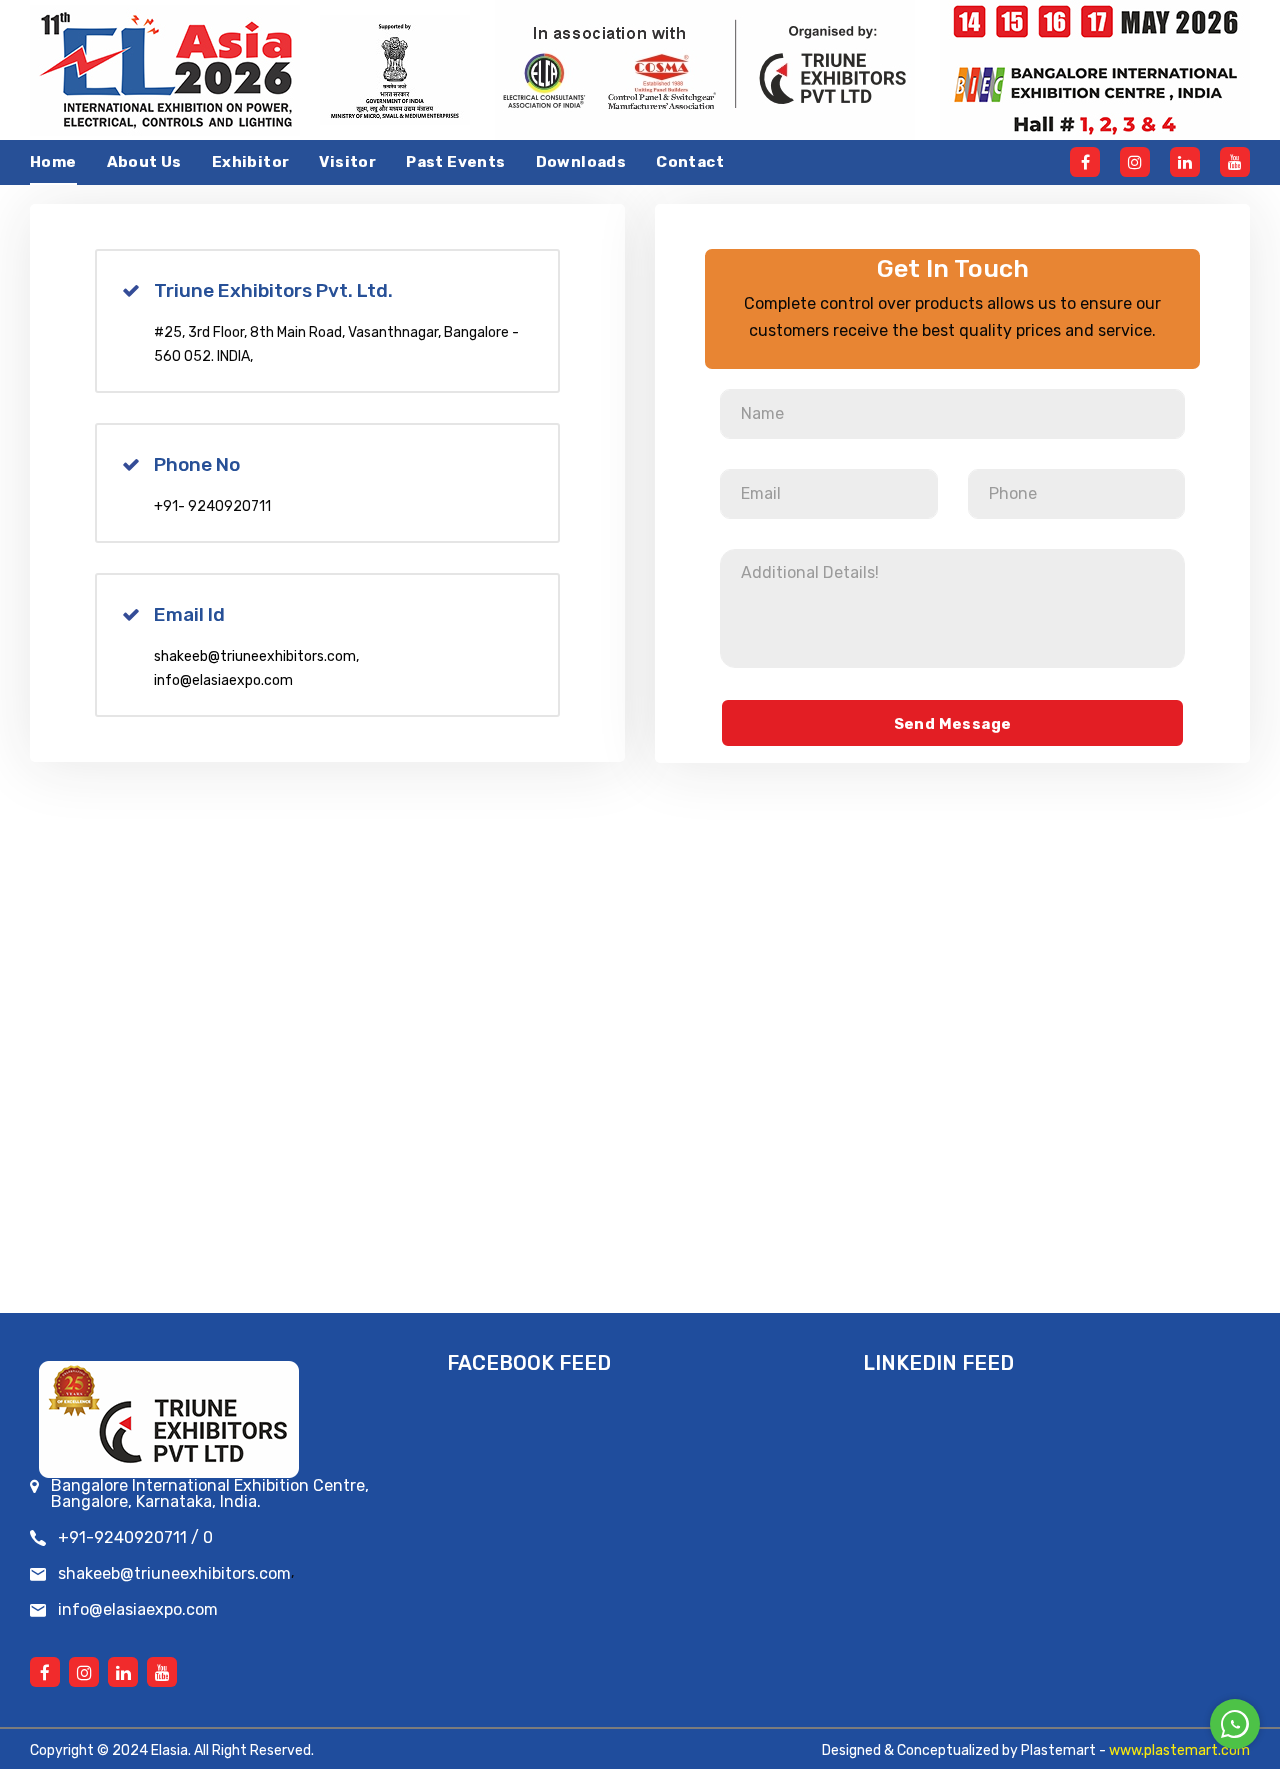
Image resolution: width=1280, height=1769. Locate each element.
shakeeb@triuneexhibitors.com (255, 656)
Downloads (581, 162)
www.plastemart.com (1179, 1750)
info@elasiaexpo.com (223, 680)
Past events (455, 162)
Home (53, 162)
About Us (144, 162)
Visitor (347, 162)
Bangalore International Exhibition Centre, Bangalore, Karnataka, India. (210, 1493)
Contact (690, 162)
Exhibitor (251, 162)
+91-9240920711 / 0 (135, 1538)
